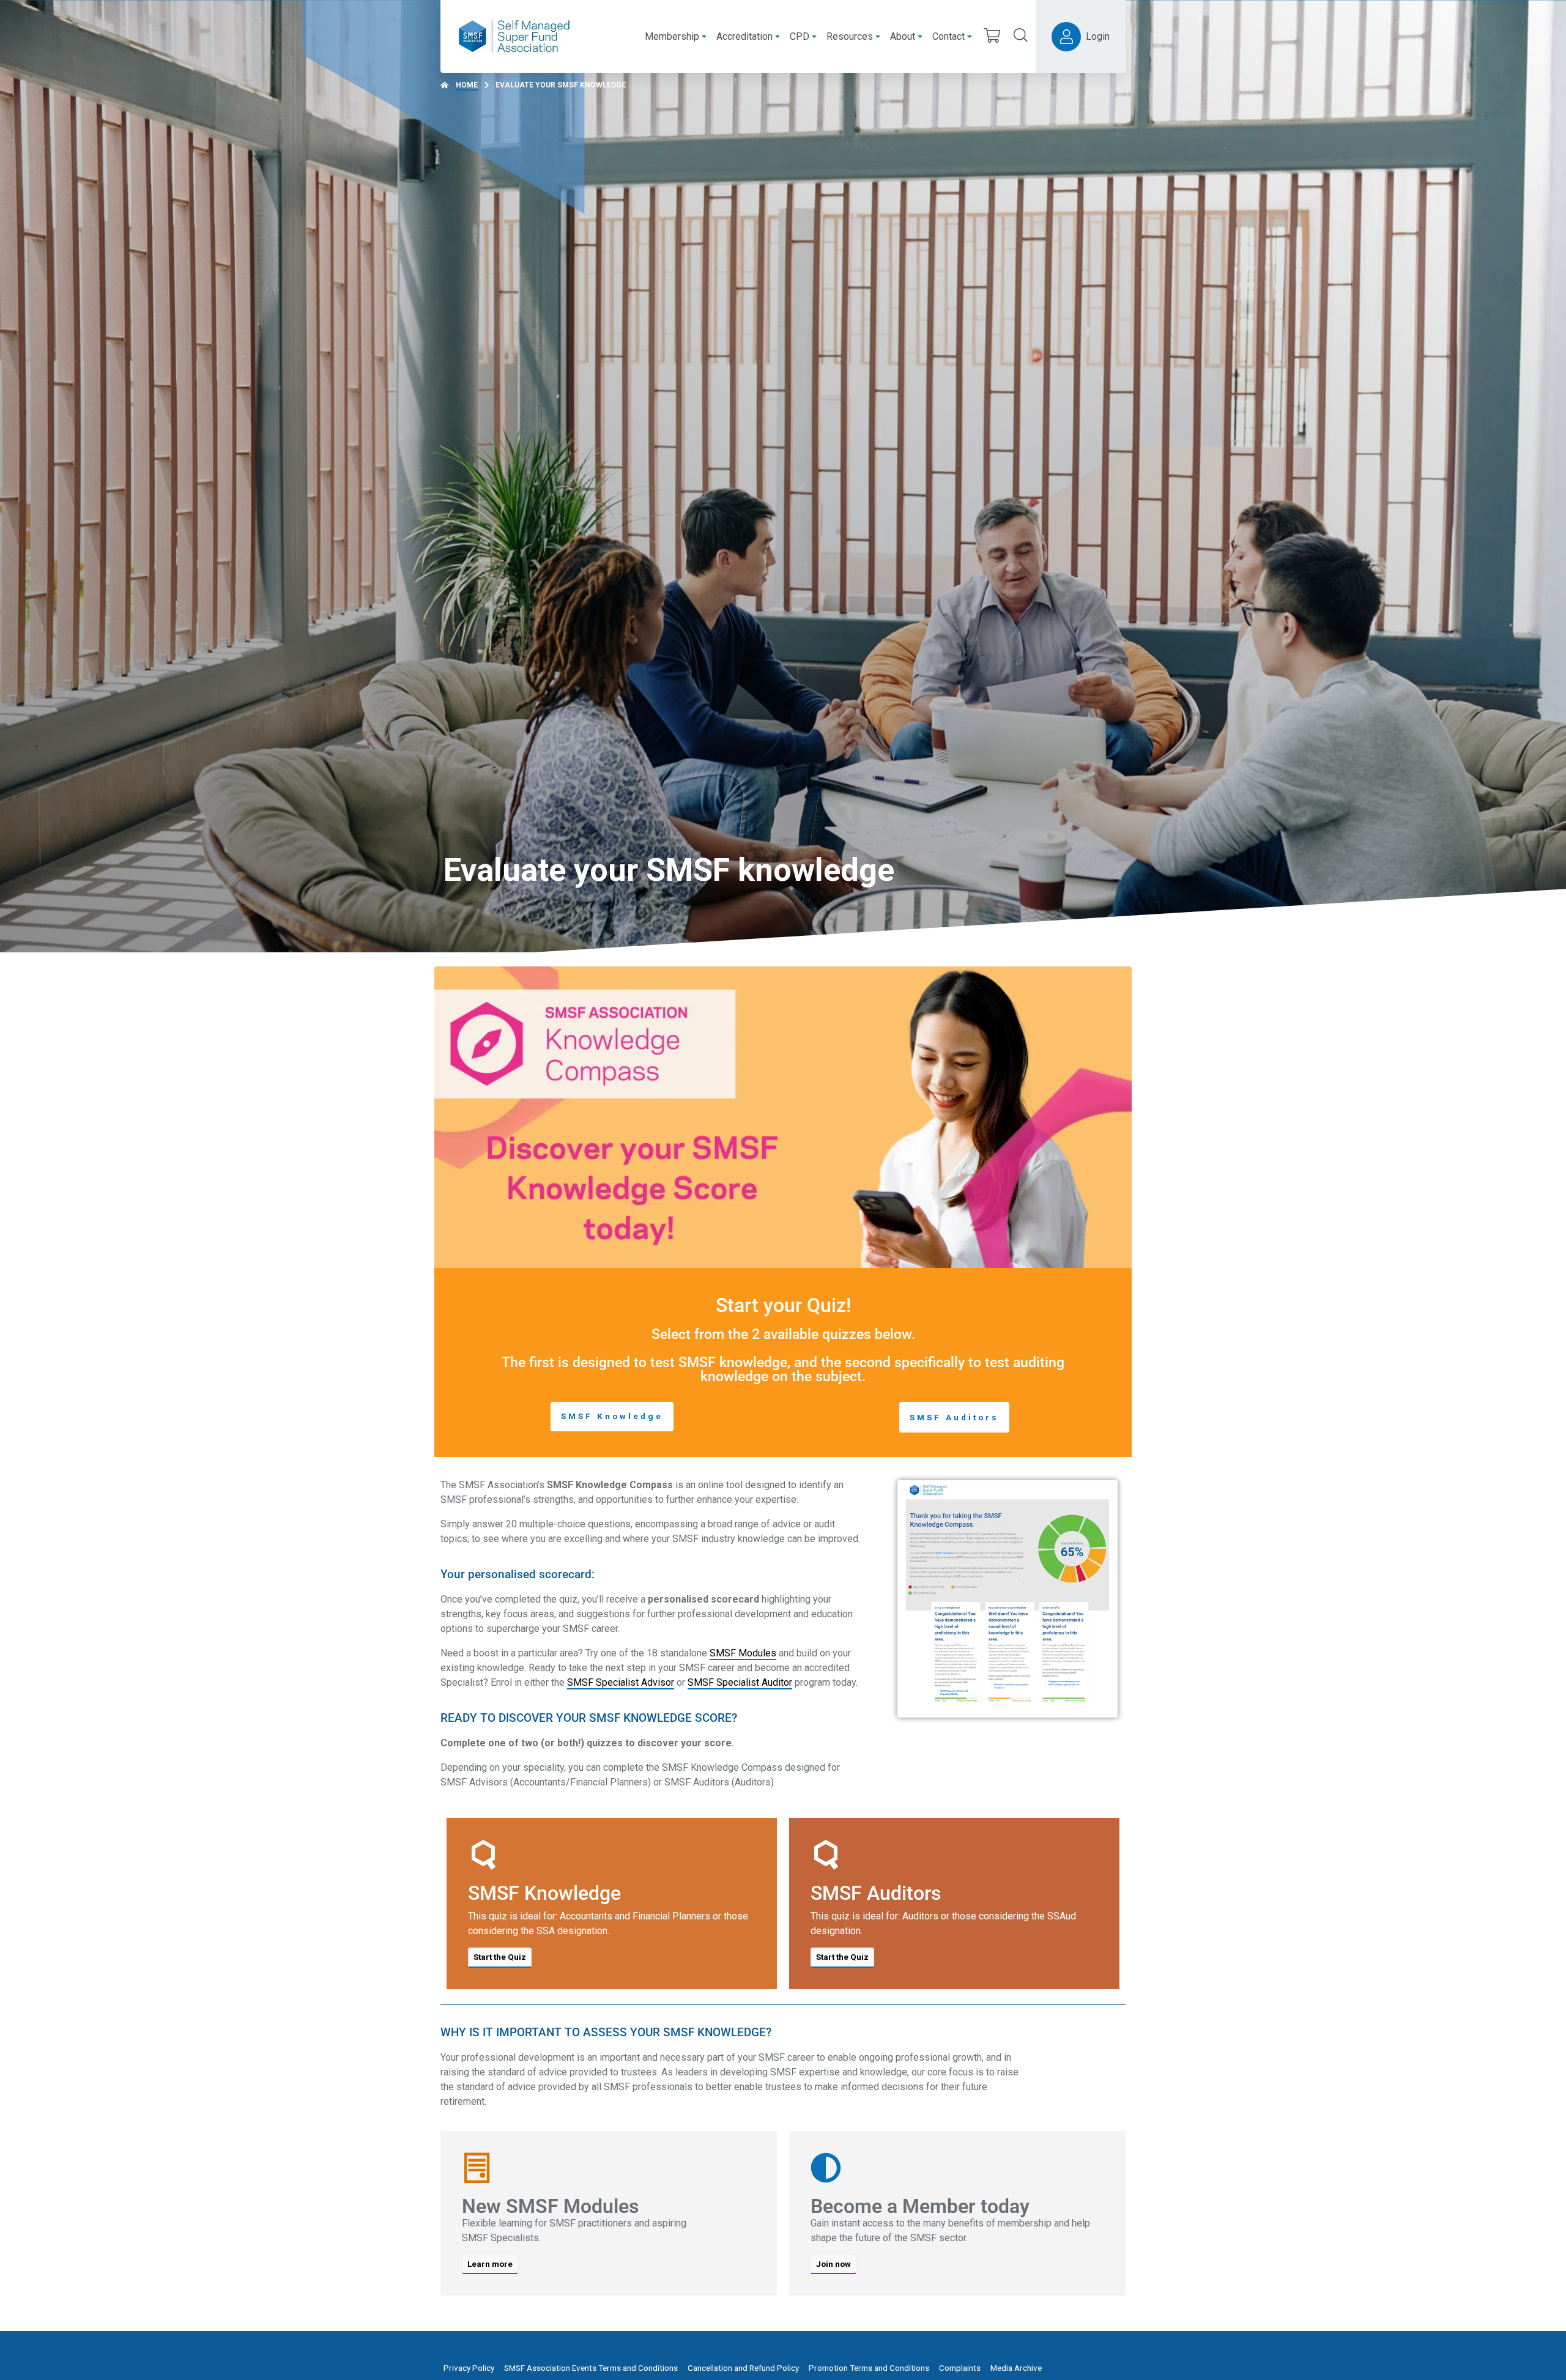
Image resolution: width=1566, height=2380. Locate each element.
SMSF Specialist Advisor (621, 1682)
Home (467, 85)
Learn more (490, 2264)
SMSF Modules (743, 1653)
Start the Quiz (500, 1957)
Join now (833, 2264)
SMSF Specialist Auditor (740, 1682)
